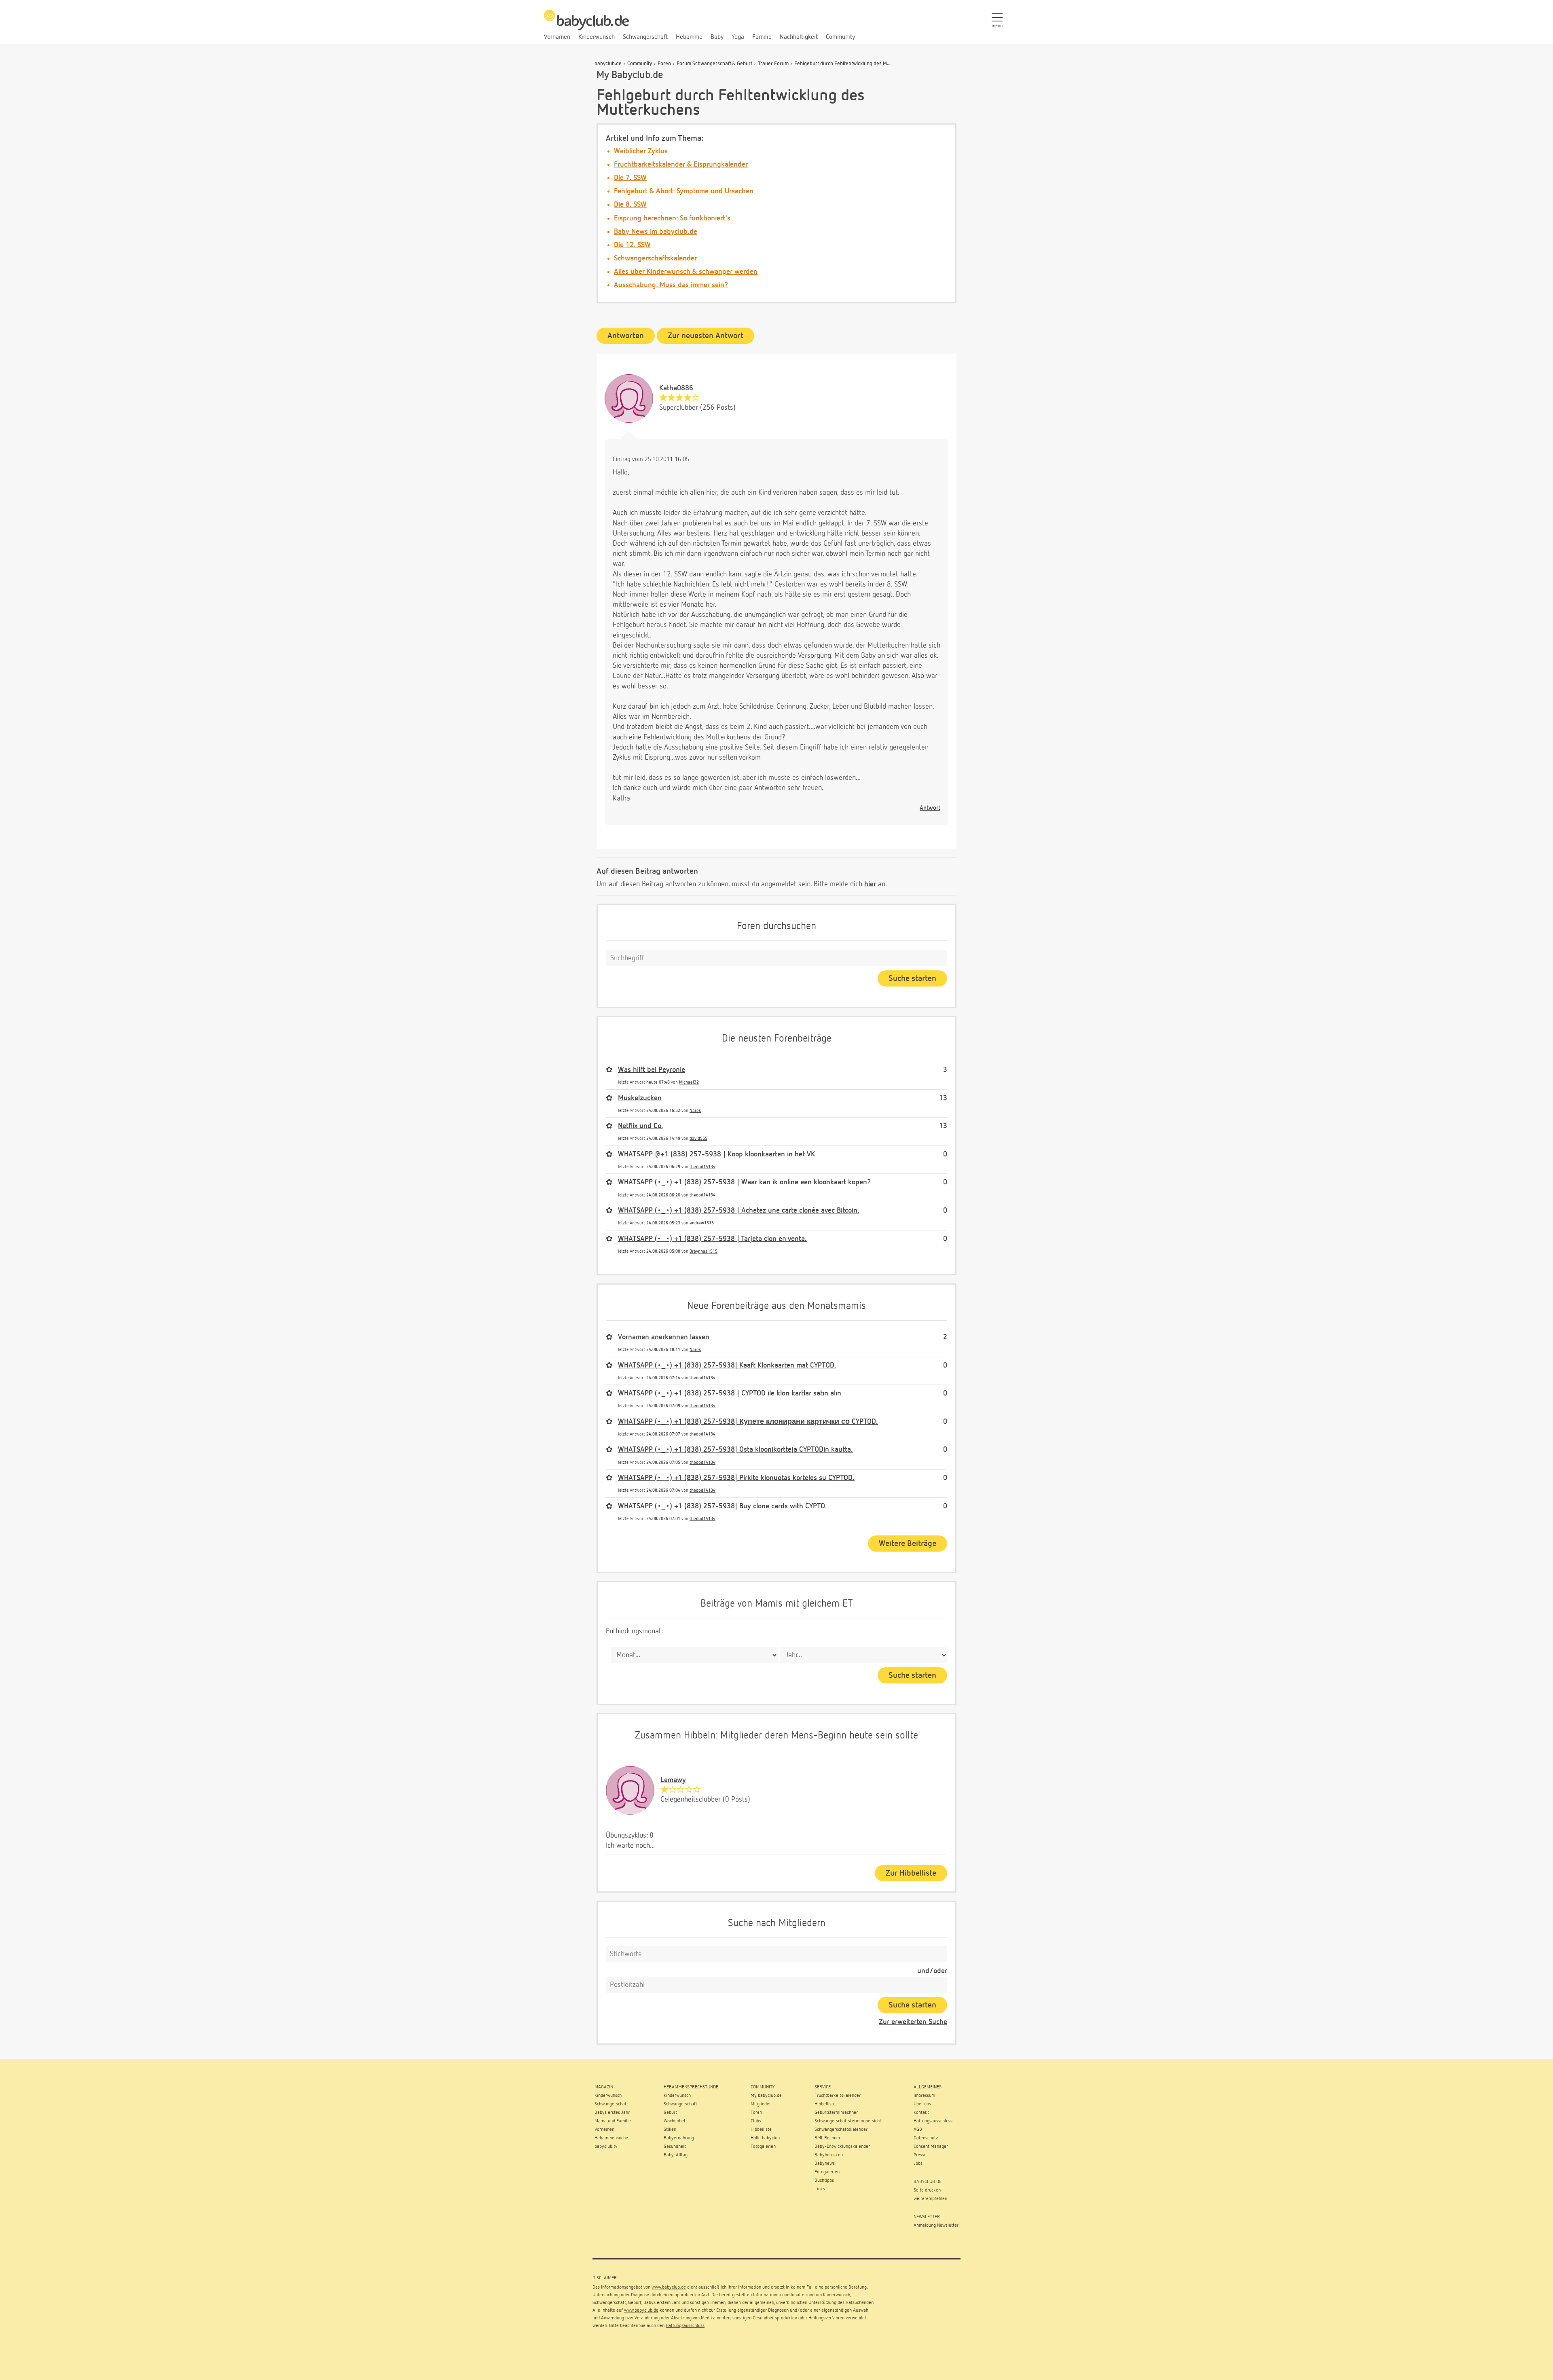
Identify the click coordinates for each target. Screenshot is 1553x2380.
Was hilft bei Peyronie (652, 1070)
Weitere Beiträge (908, 1544)
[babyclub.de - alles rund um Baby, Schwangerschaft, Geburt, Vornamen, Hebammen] (586, 24)
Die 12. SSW (632, 245)
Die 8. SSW (630, 205)
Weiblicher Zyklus (641, 151)
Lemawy (673, 1780)
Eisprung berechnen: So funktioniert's (672, 218)
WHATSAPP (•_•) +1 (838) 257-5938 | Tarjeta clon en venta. (712, 1239)
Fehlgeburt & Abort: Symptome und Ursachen (684, 191)
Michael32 (689, 1082)
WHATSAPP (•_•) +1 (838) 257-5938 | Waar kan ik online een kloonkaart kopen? (744, 1182)
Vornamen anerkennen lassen (664, 1337)
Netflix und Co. (641, 1126)
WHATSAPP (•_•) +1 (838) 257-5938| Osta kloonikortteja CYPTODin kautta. (735, 1450)
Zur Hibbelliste (911, 1873)
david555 (698, 1138)
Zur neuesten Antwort (706, 336)
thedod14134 (702, 1167)
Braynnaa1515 (704, 1251)
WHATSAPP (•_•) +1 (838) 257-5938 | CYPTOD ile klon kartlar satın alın (730, 1393)
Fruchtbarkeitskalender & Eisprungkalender (681, 165)
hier (870, 884)
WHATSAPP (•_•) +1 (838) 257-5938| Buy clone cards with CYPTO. (723, 1506)
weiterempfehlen (930, 2199)
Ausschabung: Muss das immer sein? (671, 285)
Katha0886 (676, 388)
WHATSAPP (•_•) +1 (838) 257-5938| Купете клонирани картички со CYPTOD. (748, 1422)
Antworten (626, 336)
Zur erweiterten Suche (913, 2022)
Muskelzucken (640, 1098)
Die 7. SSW (630, 178)
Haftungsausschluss (685, 2326)
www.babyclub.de (669, 2287)
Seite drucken (927, 2190)
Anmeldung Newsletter (936, 2225)
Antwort (930, 808)
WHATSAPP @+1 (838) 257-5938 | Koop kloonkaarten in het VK (716, 1154)
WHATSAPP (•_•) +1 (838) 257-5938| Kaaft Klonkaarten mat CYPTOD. (727, 1366)
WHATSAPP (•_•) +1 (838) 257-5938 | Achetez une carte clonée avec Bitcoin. (739, 1211)
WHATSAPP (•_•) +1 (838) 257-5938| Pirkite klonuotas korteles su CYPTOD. (736, 1478)
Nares (695, 1111)
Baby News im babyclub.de (656, 232)
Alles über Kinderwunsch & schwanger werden (686, 272)
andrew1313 (702, 1223)
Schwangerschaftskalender (655, 258)
